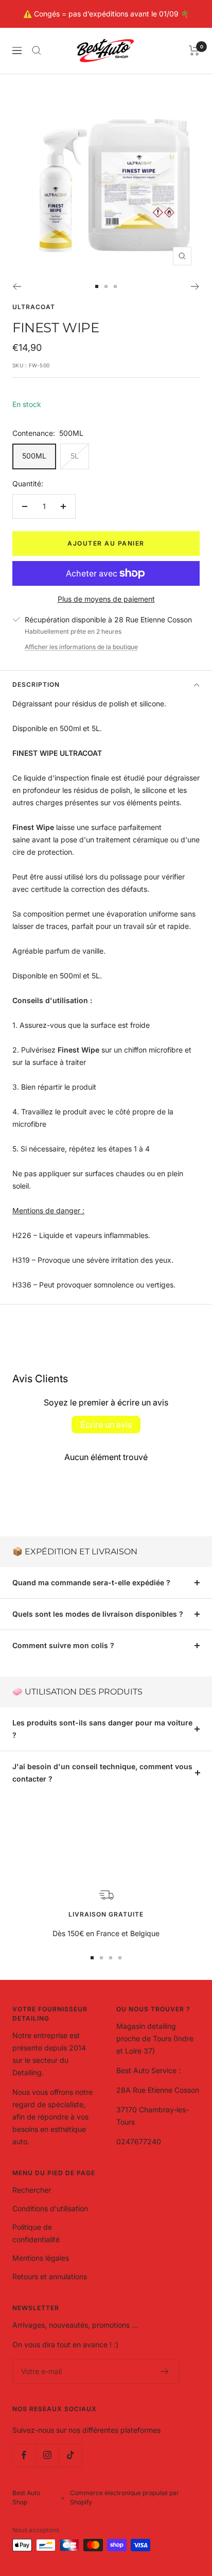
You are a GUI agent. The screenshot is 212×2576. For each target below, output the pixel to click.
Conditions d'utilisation (50, 2208)
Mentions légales (41, 2258)
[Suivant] (195, 286)
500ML (34, 456)
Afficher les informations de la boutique (81, 647)
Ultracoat (34, 307)
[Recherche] (37, 50)
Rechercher (32, 2190)
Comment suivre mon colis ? (63, 1645)
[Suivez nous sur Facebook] (24, 2455)
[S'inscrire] (165, 2371)
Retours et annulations (50, 2276)
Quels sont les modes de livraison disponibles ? (98, 1614)
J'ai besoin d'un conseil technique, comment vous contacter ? (102, 1773)
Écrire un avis (106, 1425)
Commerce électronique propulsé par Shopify (125, 2497)
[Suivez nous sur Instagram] (47, 2455)
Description (36, 684)
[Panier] (194, 50)
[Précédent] (17, 286)
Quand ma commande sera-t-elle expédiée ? (91, 1582)
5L (75, 456)
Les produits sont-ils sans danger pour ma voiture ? (102, 1729)
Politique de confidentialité (36, 2233)
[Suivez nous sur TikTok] (70, 2455)
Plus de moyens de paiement (106, 599)
